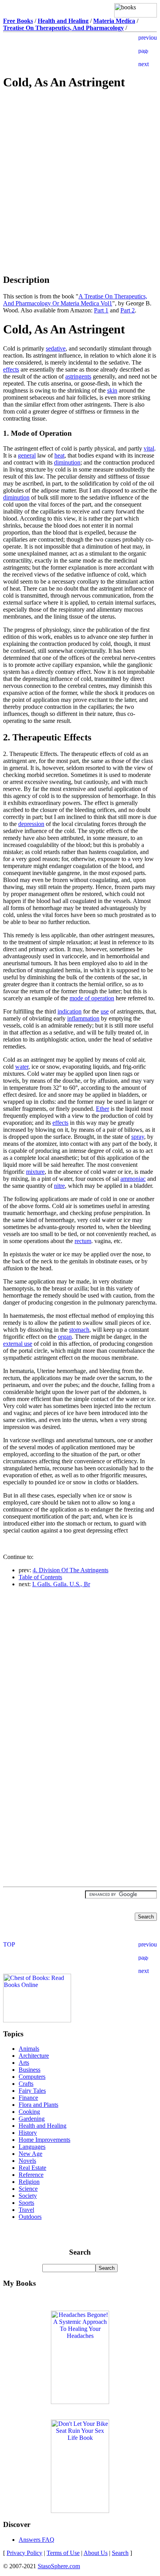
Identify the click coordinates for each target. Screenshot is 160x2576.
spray (138, 1137)
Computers (32, 2077)
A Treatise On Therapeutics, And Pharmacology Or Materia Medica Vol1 (75, 300)
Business (30, 2070)
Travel (26, 2210)
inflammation (83, 1018)
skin (112, 390)
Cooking (29, 2112)
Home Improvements (44, 2140)
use (105, 1011)
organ (65, 1337)
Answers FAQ (37, 2540)
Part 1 (101, 310)
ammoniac (133, 1179)
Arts (24, 2063)
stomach (79, 1330)
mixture (35, 1172)
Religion (29, 2182)
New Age (30, 2154)
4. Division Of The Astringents (70, 1570)
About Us (96, 2553)
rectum (83, 1241)
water (22, 1067)
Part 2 (128, 310)
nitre (59, 1186)
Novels (27, 2161)
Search (120, 2553)
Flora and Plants (38, 2105)
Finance (28, 2098)
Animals (29, 2049)
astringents (78, 376)
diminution (67, 462)
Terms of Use (63, 2553)
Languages (32, 2147)
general (27, 455)
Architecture (34, 2056)
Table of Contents (40, 1577)
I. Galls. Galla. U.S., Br (61, 1584)
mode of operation (92, 998)
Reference (31, 2175)
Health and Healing (43, 2126)
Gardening (32, 2119)
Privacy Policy (24, 2553)
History (28, 2133)
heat (59, 455)
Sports (26, 2203)
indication (70, 1011)
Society (28, 2196)
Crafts (26, 2084)
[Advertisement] (80, 153)
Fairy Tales (32, 2091)
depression (31, 824)
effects (11, 369)
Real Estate (32, 2168)
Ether (103, 1109)
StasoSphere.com (59, 2566)
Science (28, 2189)
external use (18, 1344)
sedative (56, 348)
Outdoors (30, 2217)
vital (149, 448)
